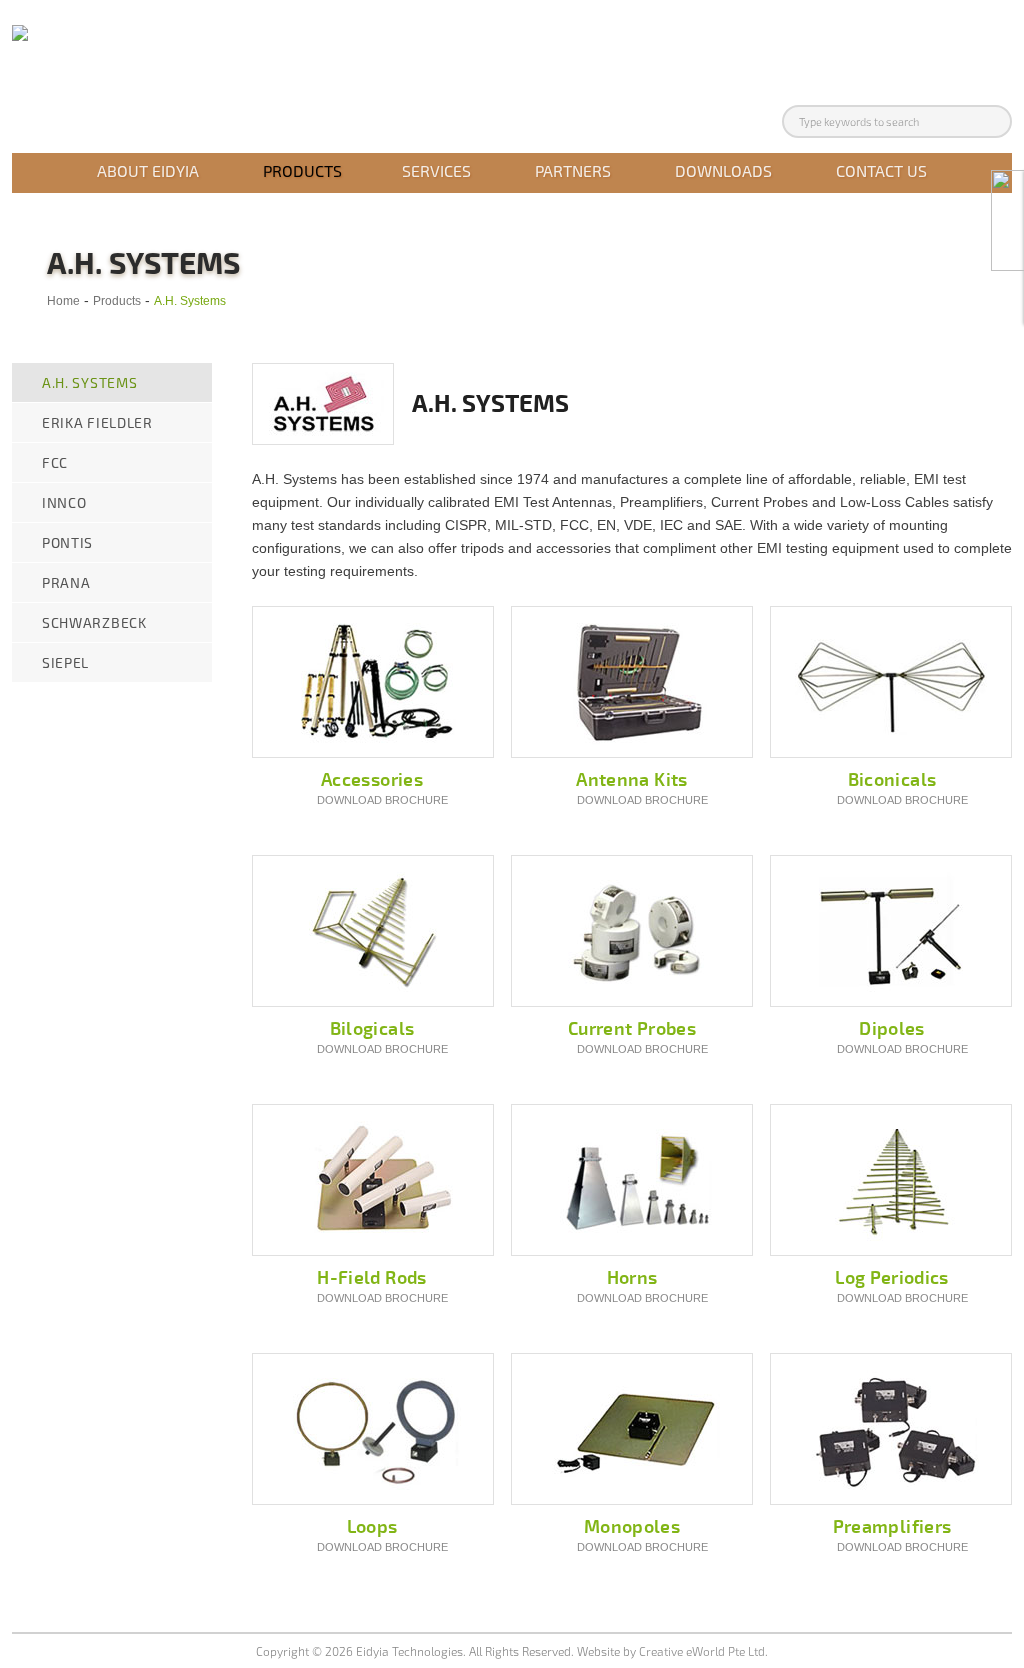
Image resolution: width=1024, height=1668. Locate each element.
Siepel (65, 662)
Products (302, 171)
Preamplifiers (892, 1527)
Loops (372, 1527)
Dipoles (892, 1029)
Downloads (723, 171)
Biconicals (892, 780)
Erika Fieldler (97, 422)
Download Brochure (382, 800)
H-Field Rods (371, 1278)
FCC (55, 462)
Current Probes (632, 1029)
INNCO (64, 502)
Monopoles (632, 1527)
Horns (632, 1278)
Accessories (372, 780)
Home (63, 301)
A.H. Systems (190, 301)
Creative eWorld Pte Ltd (702, 1651)
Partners (573, 171)
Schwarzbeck (94, 622)
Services (436, 171)
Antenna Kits (631, 780)
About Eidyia (148, 171)
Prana (66, 582)
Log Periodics (892, 1278)
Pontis (67, 542)
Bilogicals (372, 1029)
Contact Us (881, 171)
